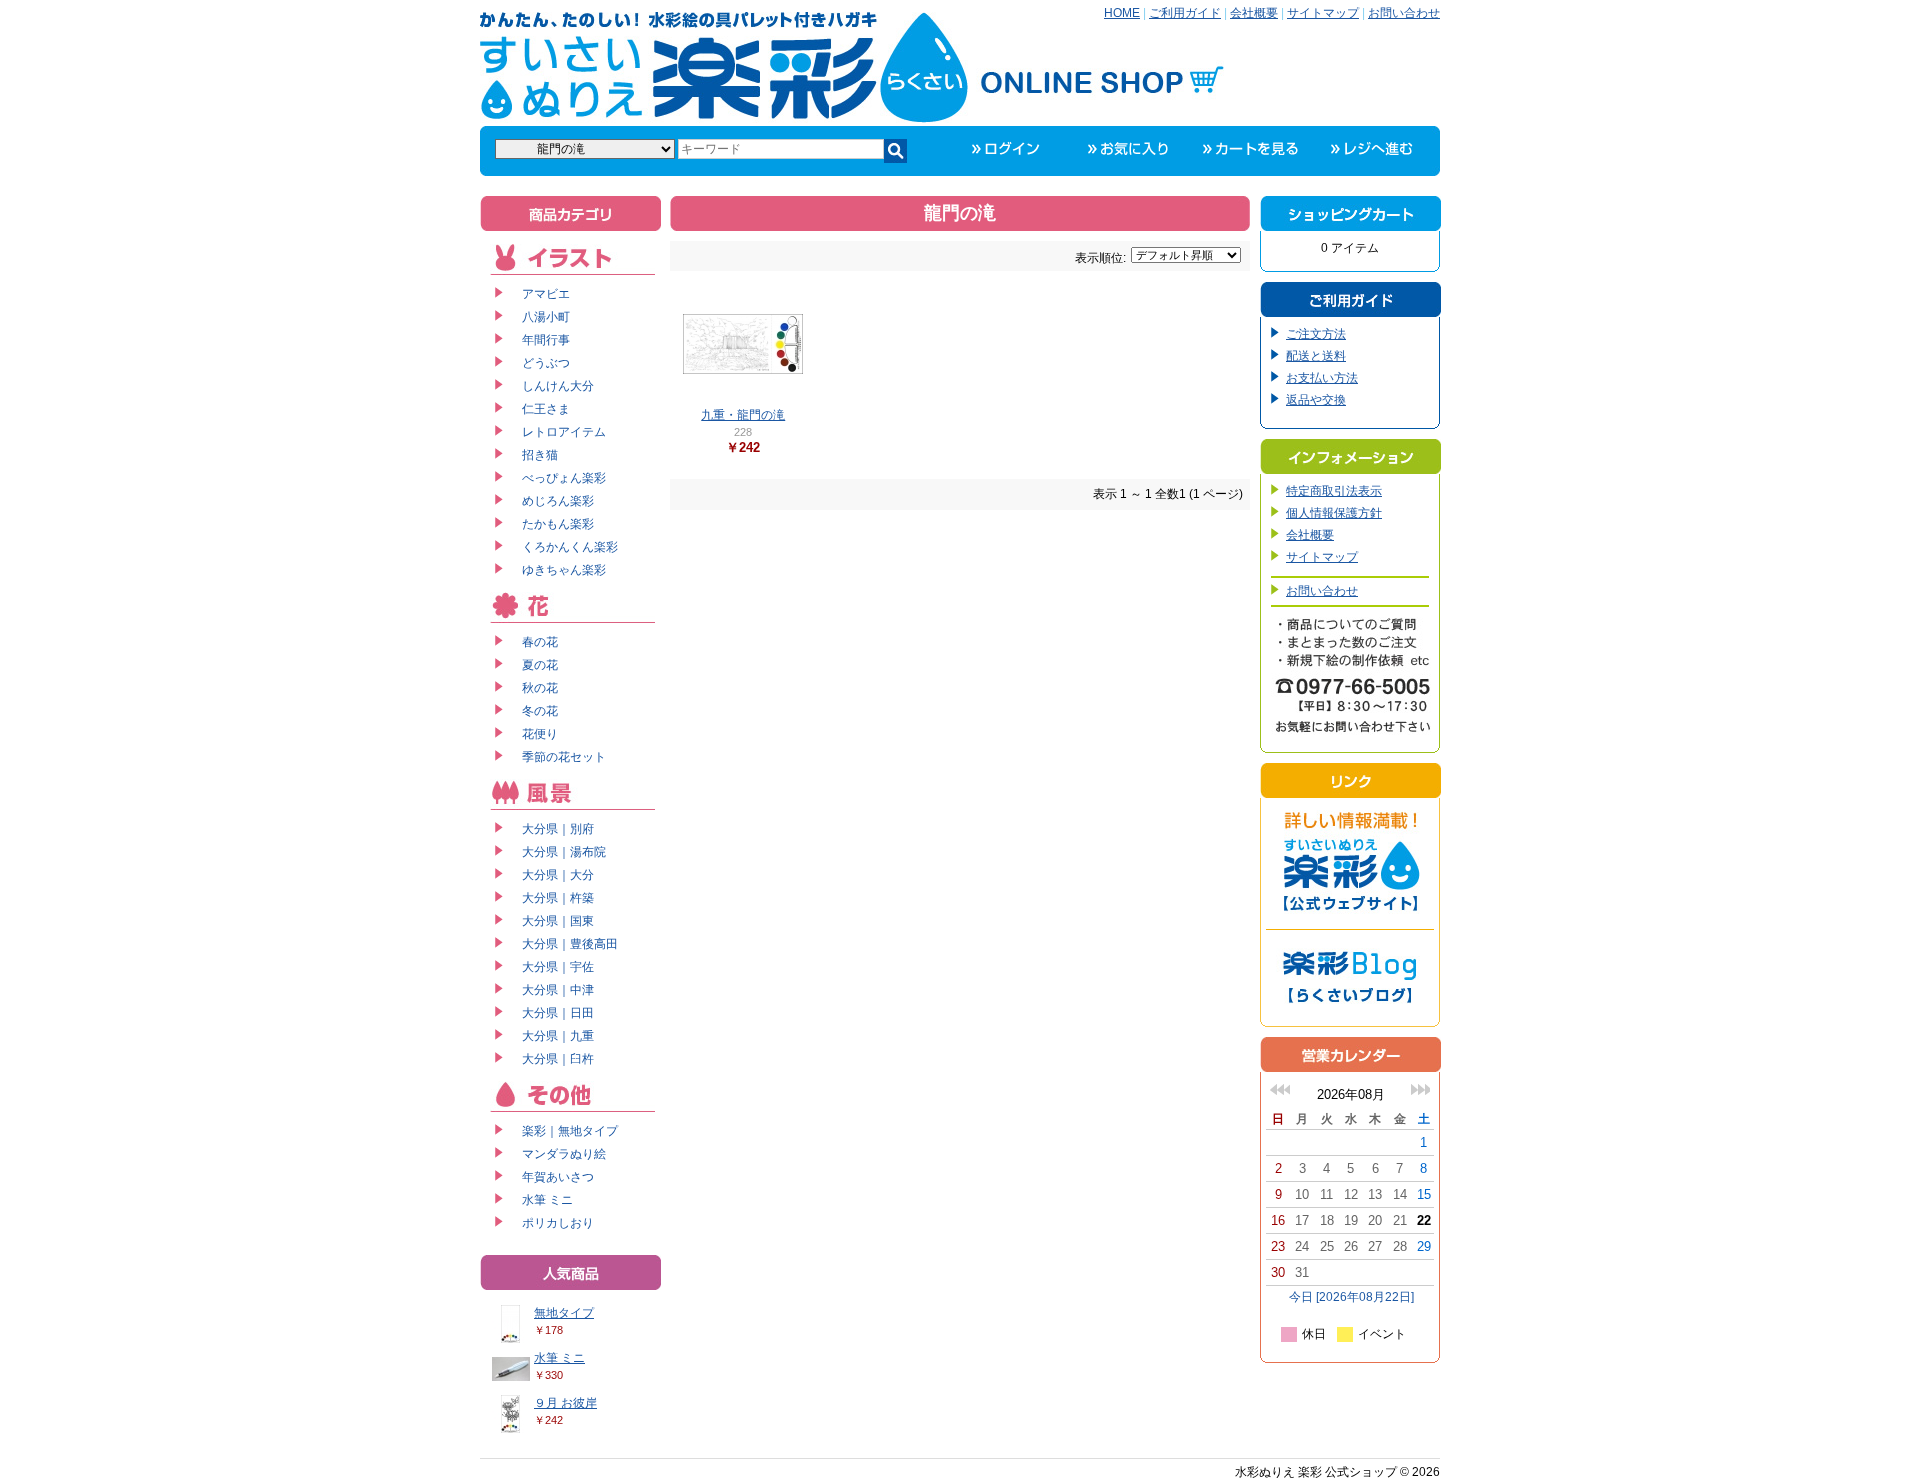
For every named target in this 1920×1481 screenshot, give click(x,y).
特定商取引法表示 (1334, 491)
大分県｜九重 (558, 1036)
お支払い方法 (1322, 378)
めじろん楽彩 (558, 501)
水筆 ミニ (547, 1200)
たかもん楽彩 (558, 524)
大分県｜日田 (558, 1013)
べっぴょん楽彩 (564, 478)
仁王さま (546, 409)
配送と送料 (1316, 356)
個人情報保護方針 (1334, 513)
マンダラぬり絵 (564, 1154)
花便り (540, 734)
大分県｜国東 (558, 921)
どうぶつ (546, 363)
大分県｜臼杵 (558, 1059)
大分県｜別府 (558, 829)
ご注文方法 (1316, 334)
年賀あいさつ (558, 1177)
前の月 (1280, 1089)
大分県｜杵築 (558, 898)
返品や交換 (1316, 400)
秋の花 (540, 688)
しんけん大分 (558, 386)
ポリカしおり (558, 1223)
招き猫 (540, 455)
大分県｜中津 (558, 990)
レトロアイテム (564, 432)
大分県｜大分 (558, 875)
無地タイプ (564, 1313)
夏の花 (540, 665)
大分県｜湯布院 (564, 852)
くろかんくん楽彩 (570, 547)
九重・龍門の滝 (743, 415)
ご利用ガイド (1185, 13)
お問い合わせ (1404, 13)
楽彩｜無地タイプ (570, 1131)
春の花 (540, 642)
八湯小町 (546, 317)
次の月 (1420, 1089)
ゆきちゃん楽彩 (564, 570)
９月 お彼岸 (565, 1403)
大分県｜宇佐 (558, 967)
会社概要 (1254, 13)
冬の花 (540, 711)
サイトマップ (1323, 13)
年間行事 (546, 340)
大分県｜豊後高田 (570, 944)
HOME (1122, 13)
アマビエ (546, 294)
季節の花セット (564, 757)
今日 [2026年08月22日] (1351, 1297)
